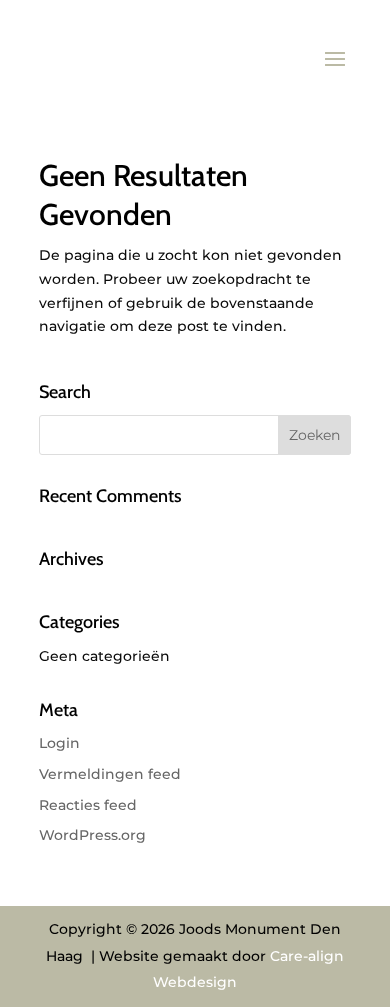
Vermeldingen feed (110, 774)
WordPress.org (92, 835)
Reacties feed (88, 805)
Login (59, 743)
